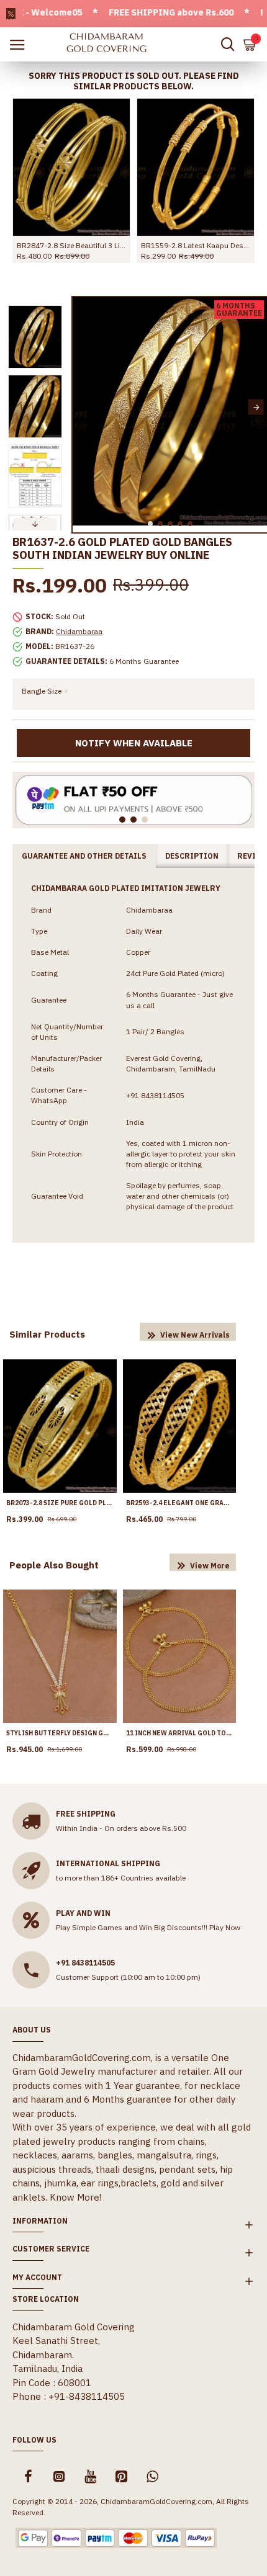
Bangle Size (42, 691)
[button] (84, 407)
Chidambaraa (79, 631)
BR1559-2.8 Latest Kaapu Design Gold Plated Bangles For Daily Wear (196, 245)
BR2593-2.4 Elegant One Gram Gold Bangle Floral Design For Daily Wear (180, 1503)
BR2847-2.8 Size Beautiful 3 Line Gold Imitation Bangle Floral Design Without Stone (71, 245)
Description (192, 856)
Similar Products (47, 1334)
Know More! (75, 2197)
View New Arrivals (195, 1335)
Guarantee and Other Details (84, 856)
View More (210, 1566)
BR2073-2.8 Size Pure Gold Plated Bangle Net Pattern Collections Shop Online (60, 1503)
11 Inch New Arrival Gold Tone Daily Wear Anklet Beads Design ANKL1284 (180, 1733)
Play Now (225, 1927)
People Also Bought (54, 1565)
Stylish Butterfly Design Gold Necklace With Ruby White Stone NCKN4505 (60, 1733)
